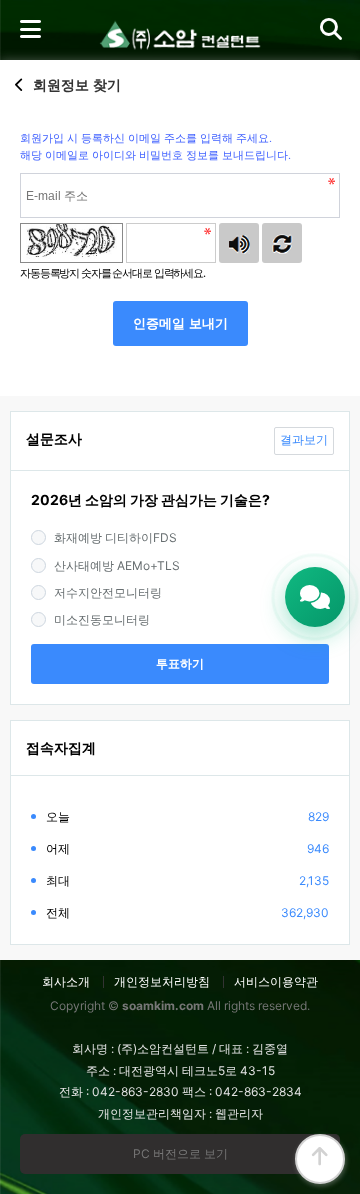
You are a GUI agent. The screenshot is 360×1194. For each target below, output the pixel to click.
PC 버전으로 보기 (180, 1153)
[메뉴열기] (30, 30)
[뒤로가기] (19, 85)
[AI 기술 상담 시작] (315, 597)
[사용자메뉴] (330, 30)
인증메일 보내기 (180, 323)
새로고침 (282, 243)
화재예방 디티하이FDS (115, 537)
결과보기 (304, 439)
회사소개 (66, 982)
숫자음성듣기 (239, 243)
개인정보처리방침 (162, 982)
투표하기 (180, 664)
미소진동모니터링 (102, 619)
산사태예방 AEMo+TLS (117, 565)
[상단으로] (320, 1159)
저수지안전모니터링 (108, 592)
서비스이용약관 (276, 982)
